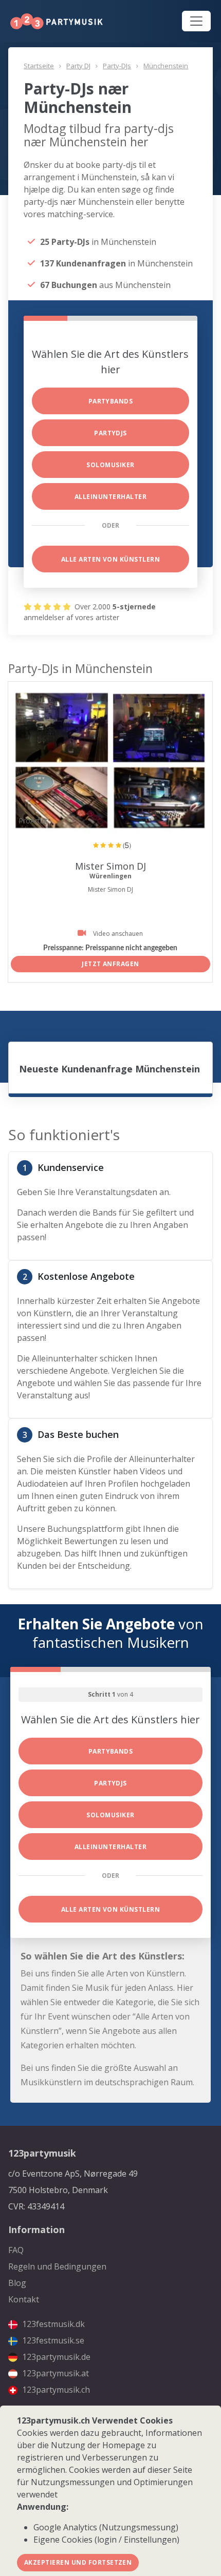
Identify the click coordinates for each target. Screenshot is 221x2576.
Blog (17, 2283)
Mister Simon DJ (110, 866)
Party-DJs (117, 66)
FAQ (16, 2250)
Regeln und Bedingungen (57, 2266)
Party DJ (78, 66)
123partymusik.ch (55, 2390)
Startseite (39, 66)
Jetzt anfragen (110, 964)
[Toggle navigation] (196, 21)
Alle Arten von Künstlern (111, 559)
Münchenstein (166, 66)
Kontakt (24, 2299)
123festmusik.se (52, 2340)
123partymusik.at (54, 2373)
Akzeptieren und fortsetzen (78, 2562)
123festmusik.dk (52, 2324)
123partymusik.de (55, 2357)
